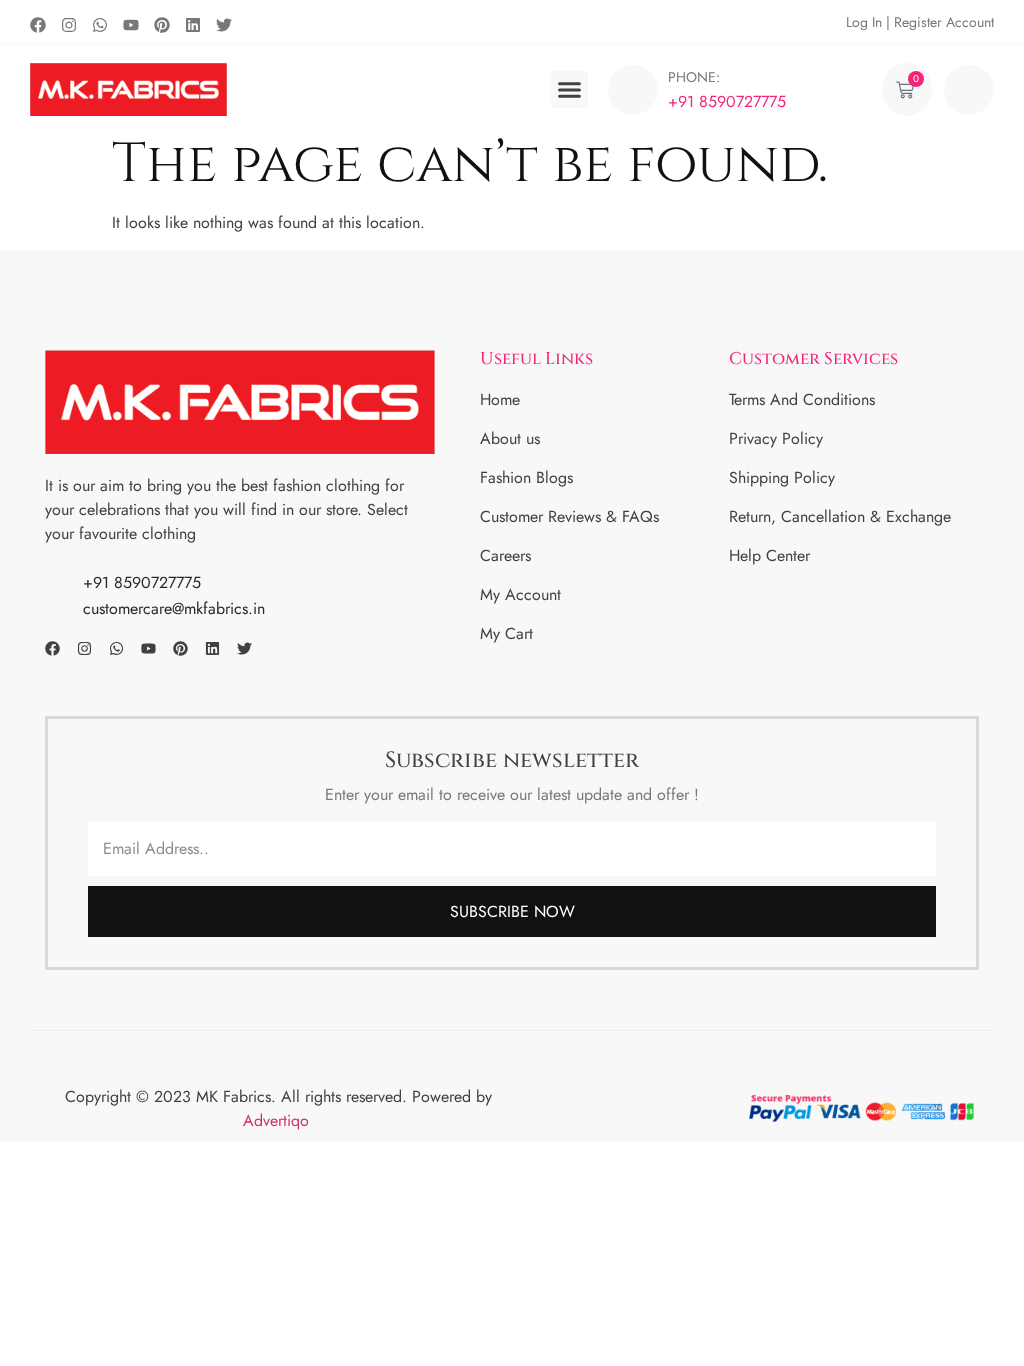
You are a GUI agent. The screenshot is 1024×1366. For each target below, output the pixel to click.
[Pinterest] (162, 25)
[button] (570, 90)
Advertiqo (278, 1120)
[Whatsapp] (100, 25)
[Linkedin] (193, 25)
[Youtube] (131, 25)
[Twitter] (224, 25)
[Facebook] (38, 25)
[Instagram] (69, 25)
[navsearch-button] (969, 90)
